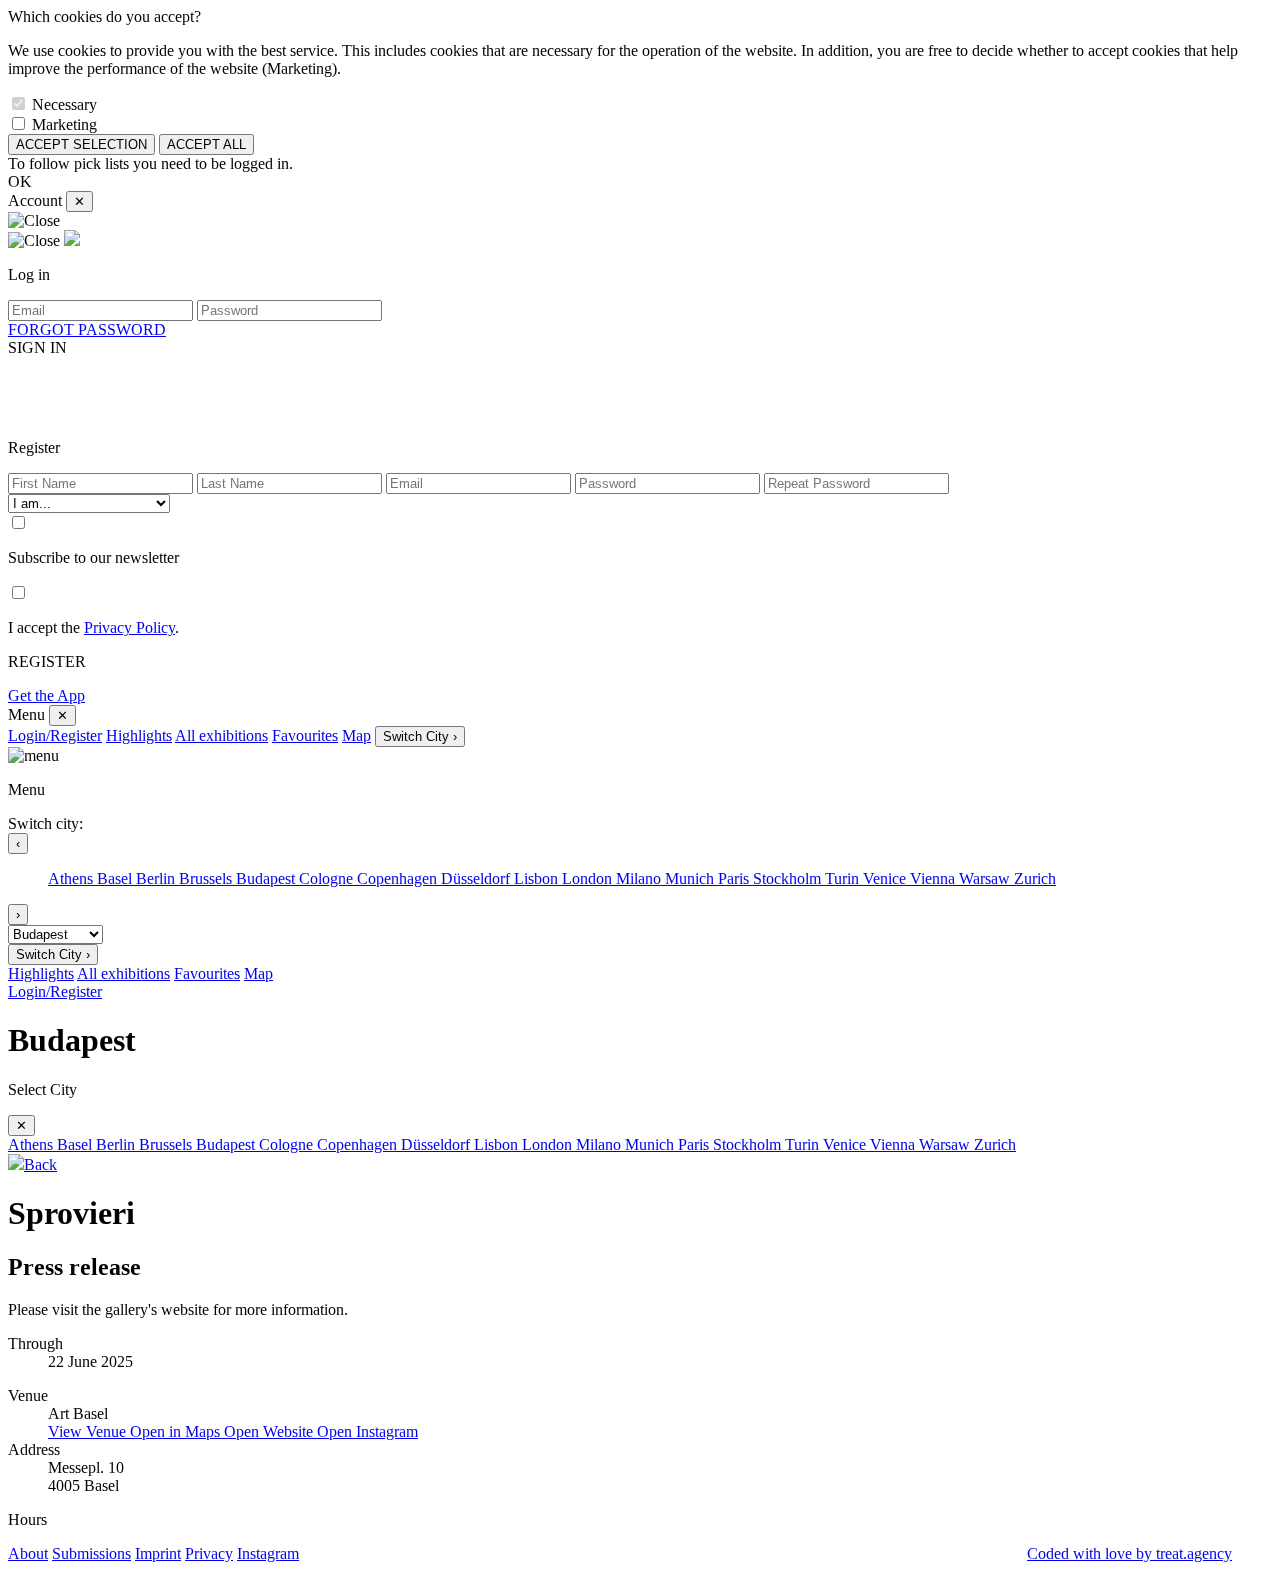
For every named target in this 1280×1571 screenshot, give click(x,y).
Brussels (207, 878)
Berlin (157, 878)
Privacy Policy (129, 627)
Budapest (267, 878)
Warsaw (986, 878)
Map (356, 735)
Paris (735, 878)
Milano (640, 878)
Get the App (46, 695)
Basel (116, 878)
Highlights (139, 735)
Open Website (270, 1431)
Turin (844, 878)
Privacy (209, 1553)
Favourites (305, 735)
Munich (691, 878)
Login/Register (55, 735)
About (28, 1553)
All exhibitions (221, 735)
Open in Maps (177, 1431)
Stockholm (789, 878)
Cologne (328, 878)
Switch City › (420, 736)
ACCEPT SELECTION (81, 144)
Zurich (1035, 878)
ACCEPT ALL (206, 144)
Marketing (64, 124)
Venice (886, 878)
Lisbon (538, 878)
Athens (72, 878)
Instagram (268, 1553)
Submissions (91, 1553)
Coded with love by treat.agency (1129, 1553)
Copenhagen (399, 878)
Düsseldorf (477, 878)
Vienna (934, 878)
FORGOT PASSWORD (87, 329)
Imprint (158, 1553)
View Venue (89, 1431)
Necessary (64, 104)
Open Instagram (367, 1431)
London (589, 878)
